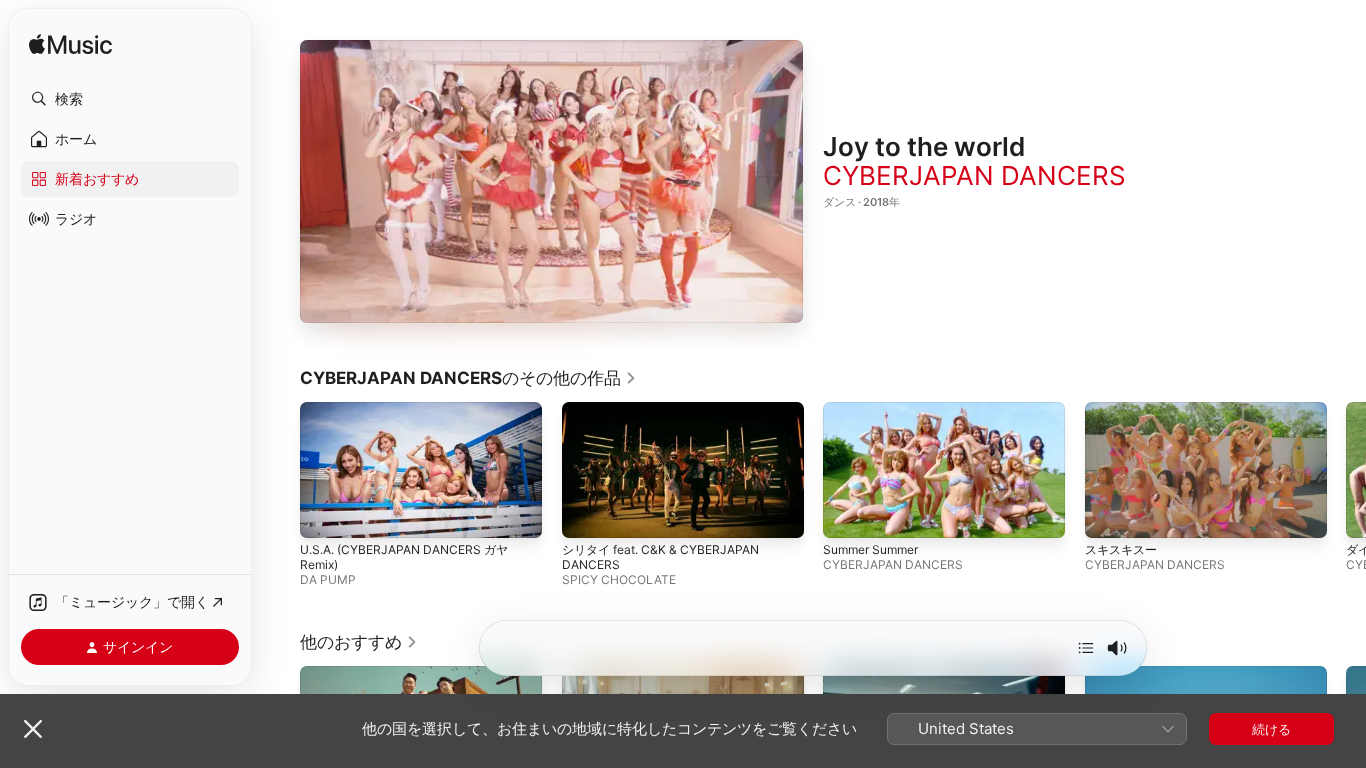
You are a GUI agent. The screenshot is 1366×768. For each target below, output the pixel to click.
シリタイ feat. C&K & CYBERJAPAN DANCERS (660, 557)
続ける (1271, 729)
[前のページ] (280, 470)
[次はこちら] (1086, 648)
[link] (468, 378)
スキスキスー (1121, 549)
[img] (70, 45)
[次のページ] (1346, 470)
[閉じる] (33, 729)
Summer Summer (870, 549)
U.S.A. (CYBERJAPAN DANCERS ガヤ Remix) (404, 557)
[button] (130, 99)
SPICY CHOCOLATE (619, 579)
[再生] (552, 181)
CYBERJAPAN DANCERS (974, 175)
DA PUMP (328, 579)
